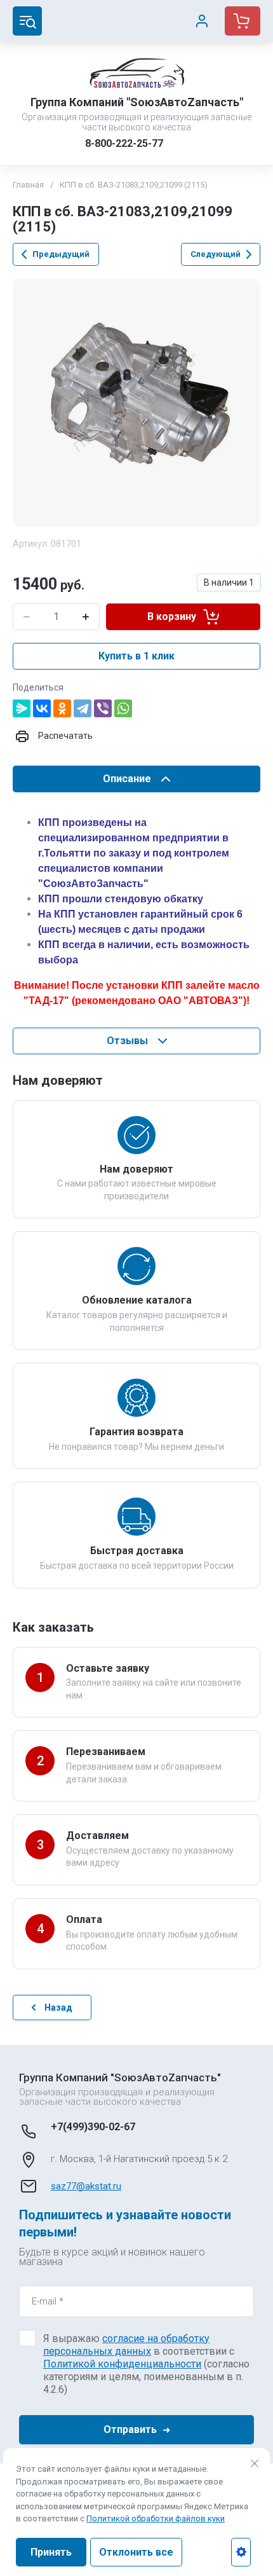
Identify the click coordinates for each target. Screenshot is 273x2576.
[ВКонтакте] (42, 708)
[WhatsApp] (123, 708)
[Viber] (103, 708)
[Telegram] (83, 708)
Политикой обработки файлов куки (156, 2518)
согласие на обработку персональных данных (126, 2345)
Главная (28, 185)
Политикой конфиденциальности (122, 2364)
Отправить (130, 2429)
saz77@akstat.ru (86, 2186)
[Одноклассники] (62, 708)
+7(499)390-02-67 (93, 2127)
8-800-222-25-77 (124, 143)
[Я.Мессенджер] (22, 708)
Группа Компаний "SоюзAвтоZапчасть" (137, 102)
